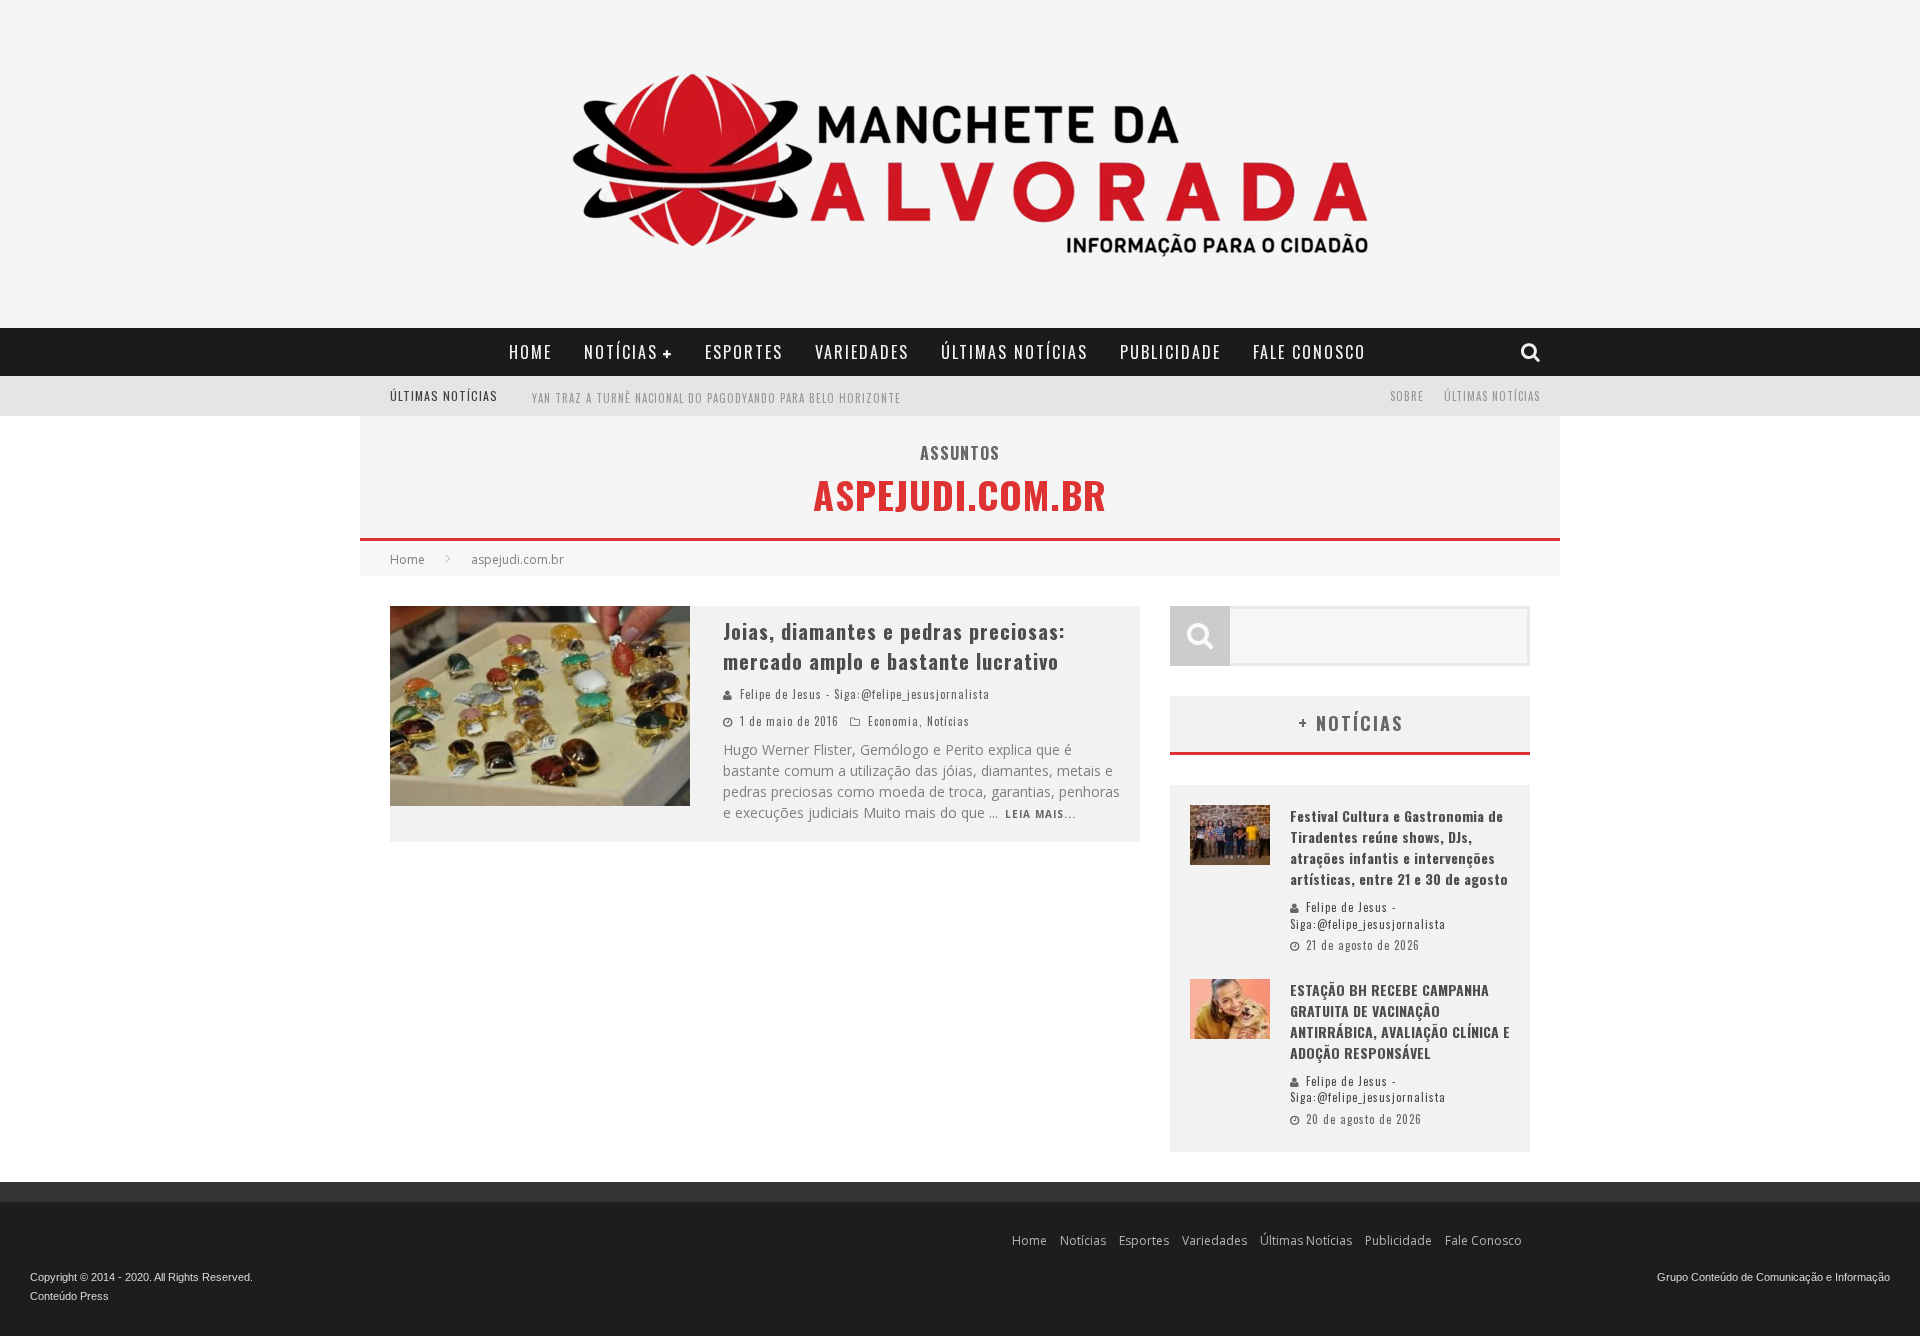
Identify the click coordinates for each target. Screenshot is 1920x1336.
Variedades (862, 352)
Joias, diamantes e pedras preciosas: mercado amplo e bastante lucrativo (894, 646)
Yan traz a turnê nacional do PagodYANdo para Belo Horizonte (716, 398)
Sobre (1407, 396)
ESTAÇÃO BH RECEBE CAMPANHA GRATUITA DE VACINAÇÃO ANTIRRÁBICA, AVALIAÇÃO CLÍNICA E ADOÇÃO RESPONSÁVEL (1400, 1021)
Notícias (621, 352)
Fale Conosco (1309, 352)
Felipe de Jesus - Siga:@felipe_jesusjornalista (865, 694)
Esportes (744, 352)
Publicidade (1170, 352)
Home (530, 352)
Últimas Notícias (1014, 352)
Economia (893, 721)
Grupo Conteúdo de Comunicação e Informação (1773, 1277)
